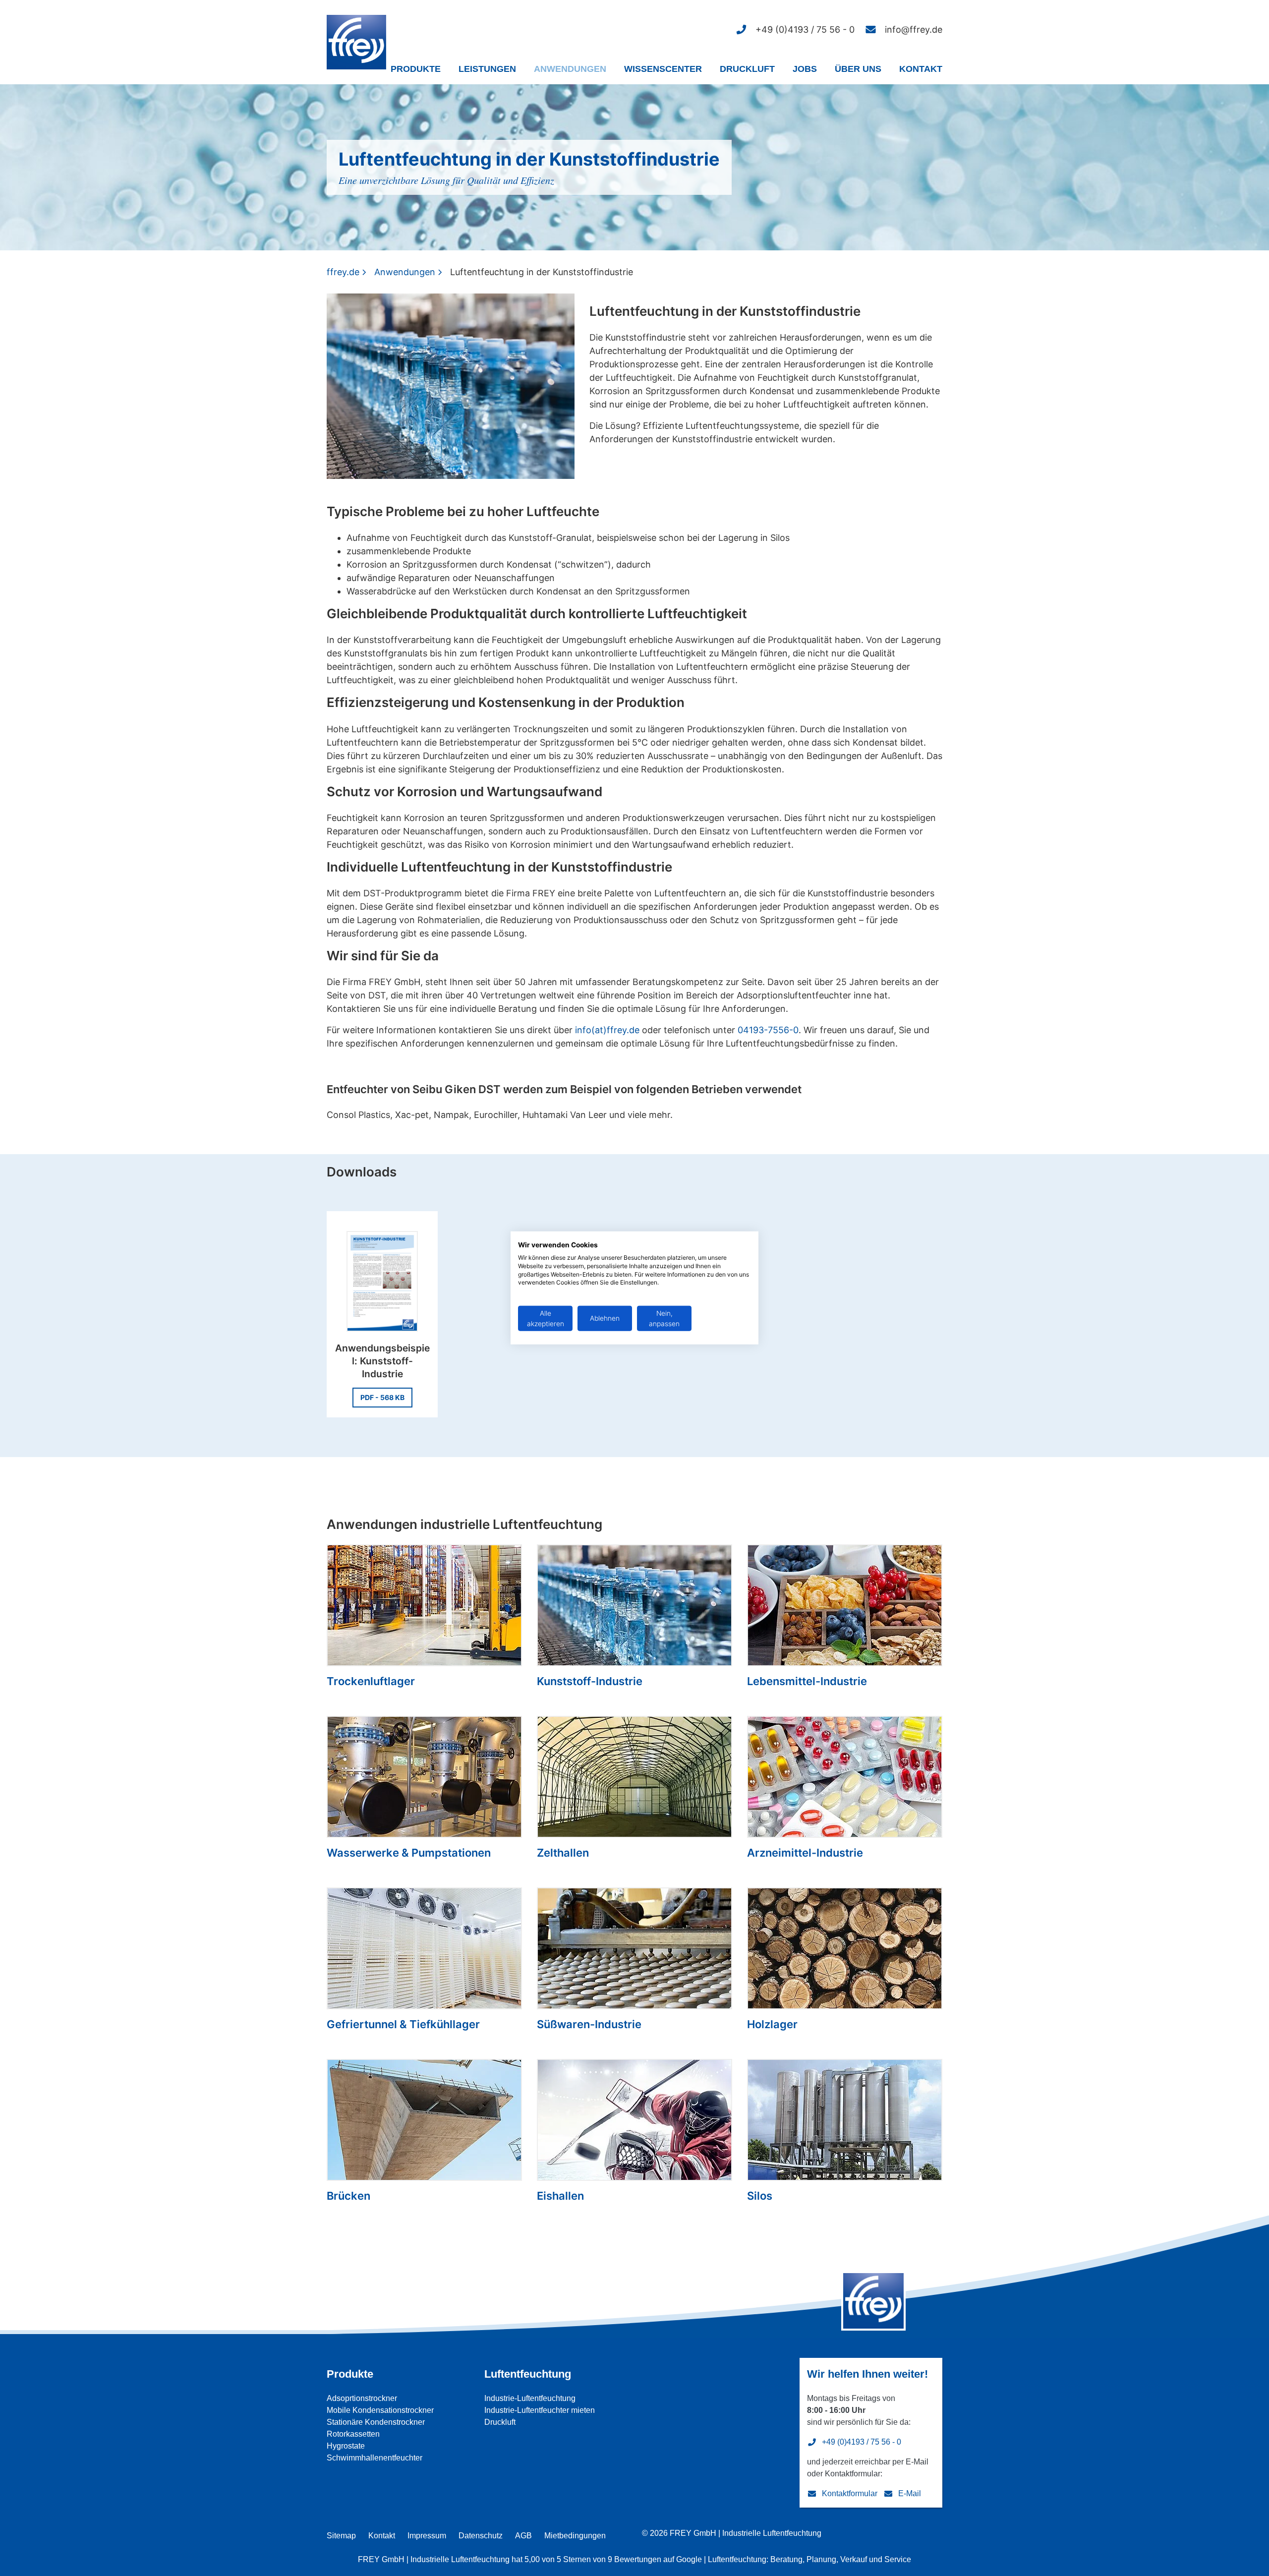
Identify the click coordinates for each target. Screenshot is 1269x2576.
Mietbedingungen (575, 2536)
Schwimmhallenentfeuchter (375, 2458)
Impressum (427, 2536)
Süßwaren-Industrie (589, 2024)
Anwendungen (570, 69)
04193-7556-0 (768, 1030)
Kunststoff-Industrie (590, 1681)
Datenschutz (481, 2536)
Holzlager (772, 2024)
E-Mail (910, 2493)
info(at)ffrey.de (607, 1030)
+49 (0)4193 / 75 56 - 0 (862, 2442)
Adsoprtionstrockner (362, 2398)
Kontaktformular (850, 2493)
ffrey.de (343, 272)
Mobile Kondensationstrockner (380, 2410)
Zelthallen (563, 1853)
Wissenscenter (663, 69)
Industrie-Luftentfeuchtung (530, 2398)
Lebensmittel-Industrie (807, 1681)
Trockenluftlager (371, 1681)
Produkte (416, 69)
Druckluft (747, 69)
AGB (523, 2536)
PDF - (382, 1397)
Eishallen (560, 2196)
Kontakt (921, 69)
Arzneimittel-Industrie (805, 1853)
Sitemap (341, 2536)
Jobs (805, 69)
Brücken (348, 2196)
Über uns (858, 69)
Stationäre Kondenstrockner (376, 2422)
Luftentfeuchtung (528, 2374)
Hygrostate (346, 2446)
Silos (760, 2196)
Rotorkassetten (353, 2434)
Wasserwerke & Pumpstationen (409, 1853)
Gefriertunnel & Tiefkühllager (403, 2024)
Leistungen (487, 69)
